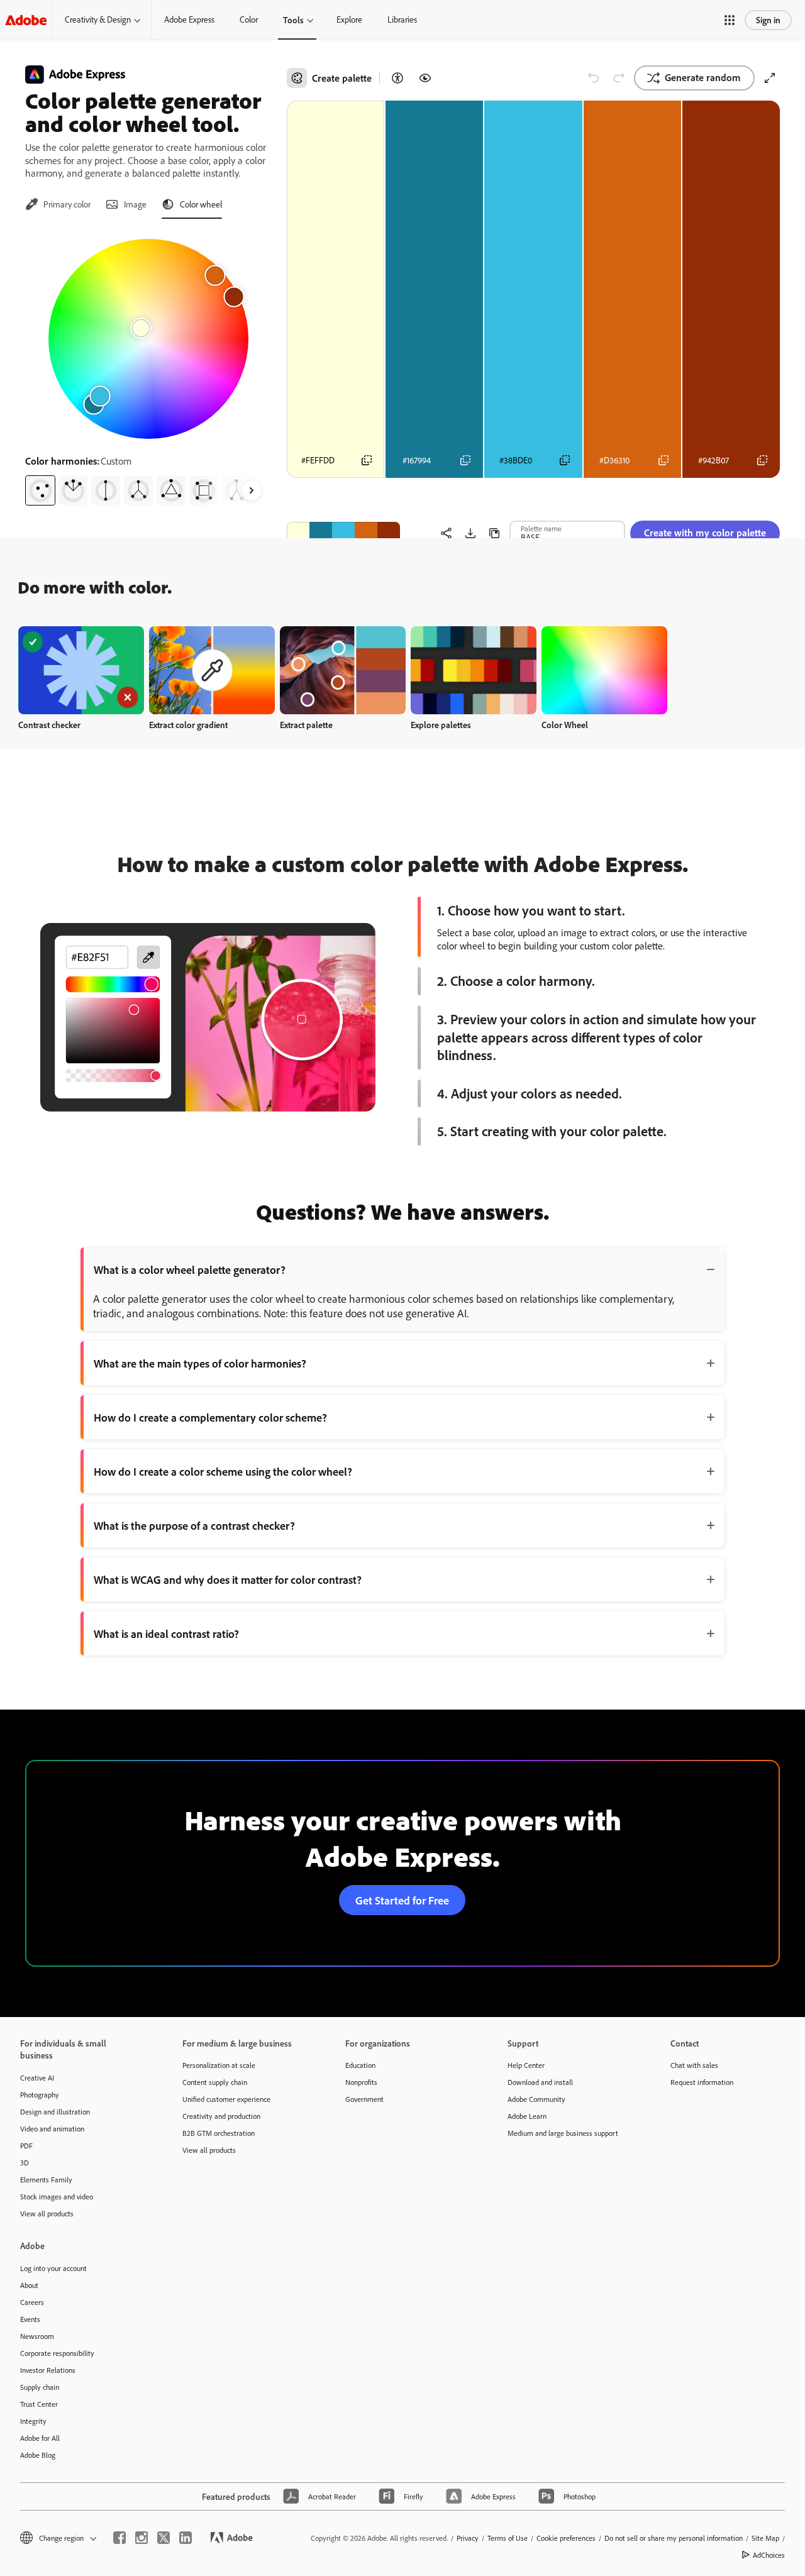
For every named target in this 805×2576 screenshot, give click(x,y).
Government (364, 2099)
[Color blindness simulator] (425, 78)
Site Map (765, 2538)
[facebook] (119, 2538)
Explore (349, 19)
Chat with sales (694, 2065)
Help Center (526, 2065)
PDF (26, 2146)
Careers (32, 2302)
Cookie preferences (566, 2538)
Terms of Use (508, 2538)
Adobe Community (536, 2099)
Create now (81, 670)
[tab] (58, 204)
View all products (47, 2214)
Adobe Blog (38, 2455)
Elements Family (46, 2180)
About (29, 2285)
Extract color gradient (188, 725)
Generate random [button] (703, 77)
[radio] (40, 490)
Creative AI (37, 2078)
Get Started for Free (402, 1900)
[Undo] (594, 78)
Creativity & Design (98, 19)
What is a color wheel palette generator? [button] (190, 1269)
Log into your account (53, 2268)
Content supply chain (215, 2082)
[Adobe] (26, 20)
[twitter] (164, 2538)
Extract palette (306, 725)
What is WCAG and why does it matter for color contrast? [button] (228, 1579)
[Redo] (619, 78)
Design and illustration (55, 2112)
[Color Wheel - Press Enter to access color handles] (148, 339)
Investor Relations (48, 2370)
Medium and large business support (563, 2133)
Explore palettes (441, 725)
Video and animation (52, 2129)
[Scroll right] (252, 490)
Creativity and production (221, 2116)
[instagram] (142, 2538)
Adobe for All (40, 2438)
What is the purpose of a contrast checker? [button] (194, 1525)
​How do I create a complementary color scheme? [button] (210, 1417)
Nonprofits (361, 2082)
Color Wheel (565, 725)
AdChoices (769, 2555)
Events (30, 2319)
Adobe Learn (527, 2116)
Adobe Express (189, 19)
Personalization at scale (219, 2065)
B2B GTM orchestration (219, 2133)
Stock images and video (57, 2197)
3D (25, 2163)
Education (360, 2065)
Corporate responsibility (57, 2353)
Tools (293, 20)
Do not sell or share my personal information (674, 2538)
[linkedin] (186, 2538)
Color (249, 19)
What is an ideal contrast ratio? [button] (166, 1633)
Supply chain (40, 2387)
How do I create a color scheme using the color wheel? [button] (223, 1471)
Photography (40, 2095)
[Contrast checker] (397, 78)
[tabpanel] (148, 367)
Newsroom (37, 2336)
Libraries (402, 19)
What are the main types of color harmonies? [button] (200, 1363)
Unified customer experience (226, 2099)
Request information (702, 2082)
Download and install (540, 2082)
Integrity (33, 2421)
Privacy (468, 2538)
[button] (730, 20)
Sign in (768, 20)
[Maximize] (770, 78)
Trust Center (39, 2404)
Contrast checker (49, 725)
